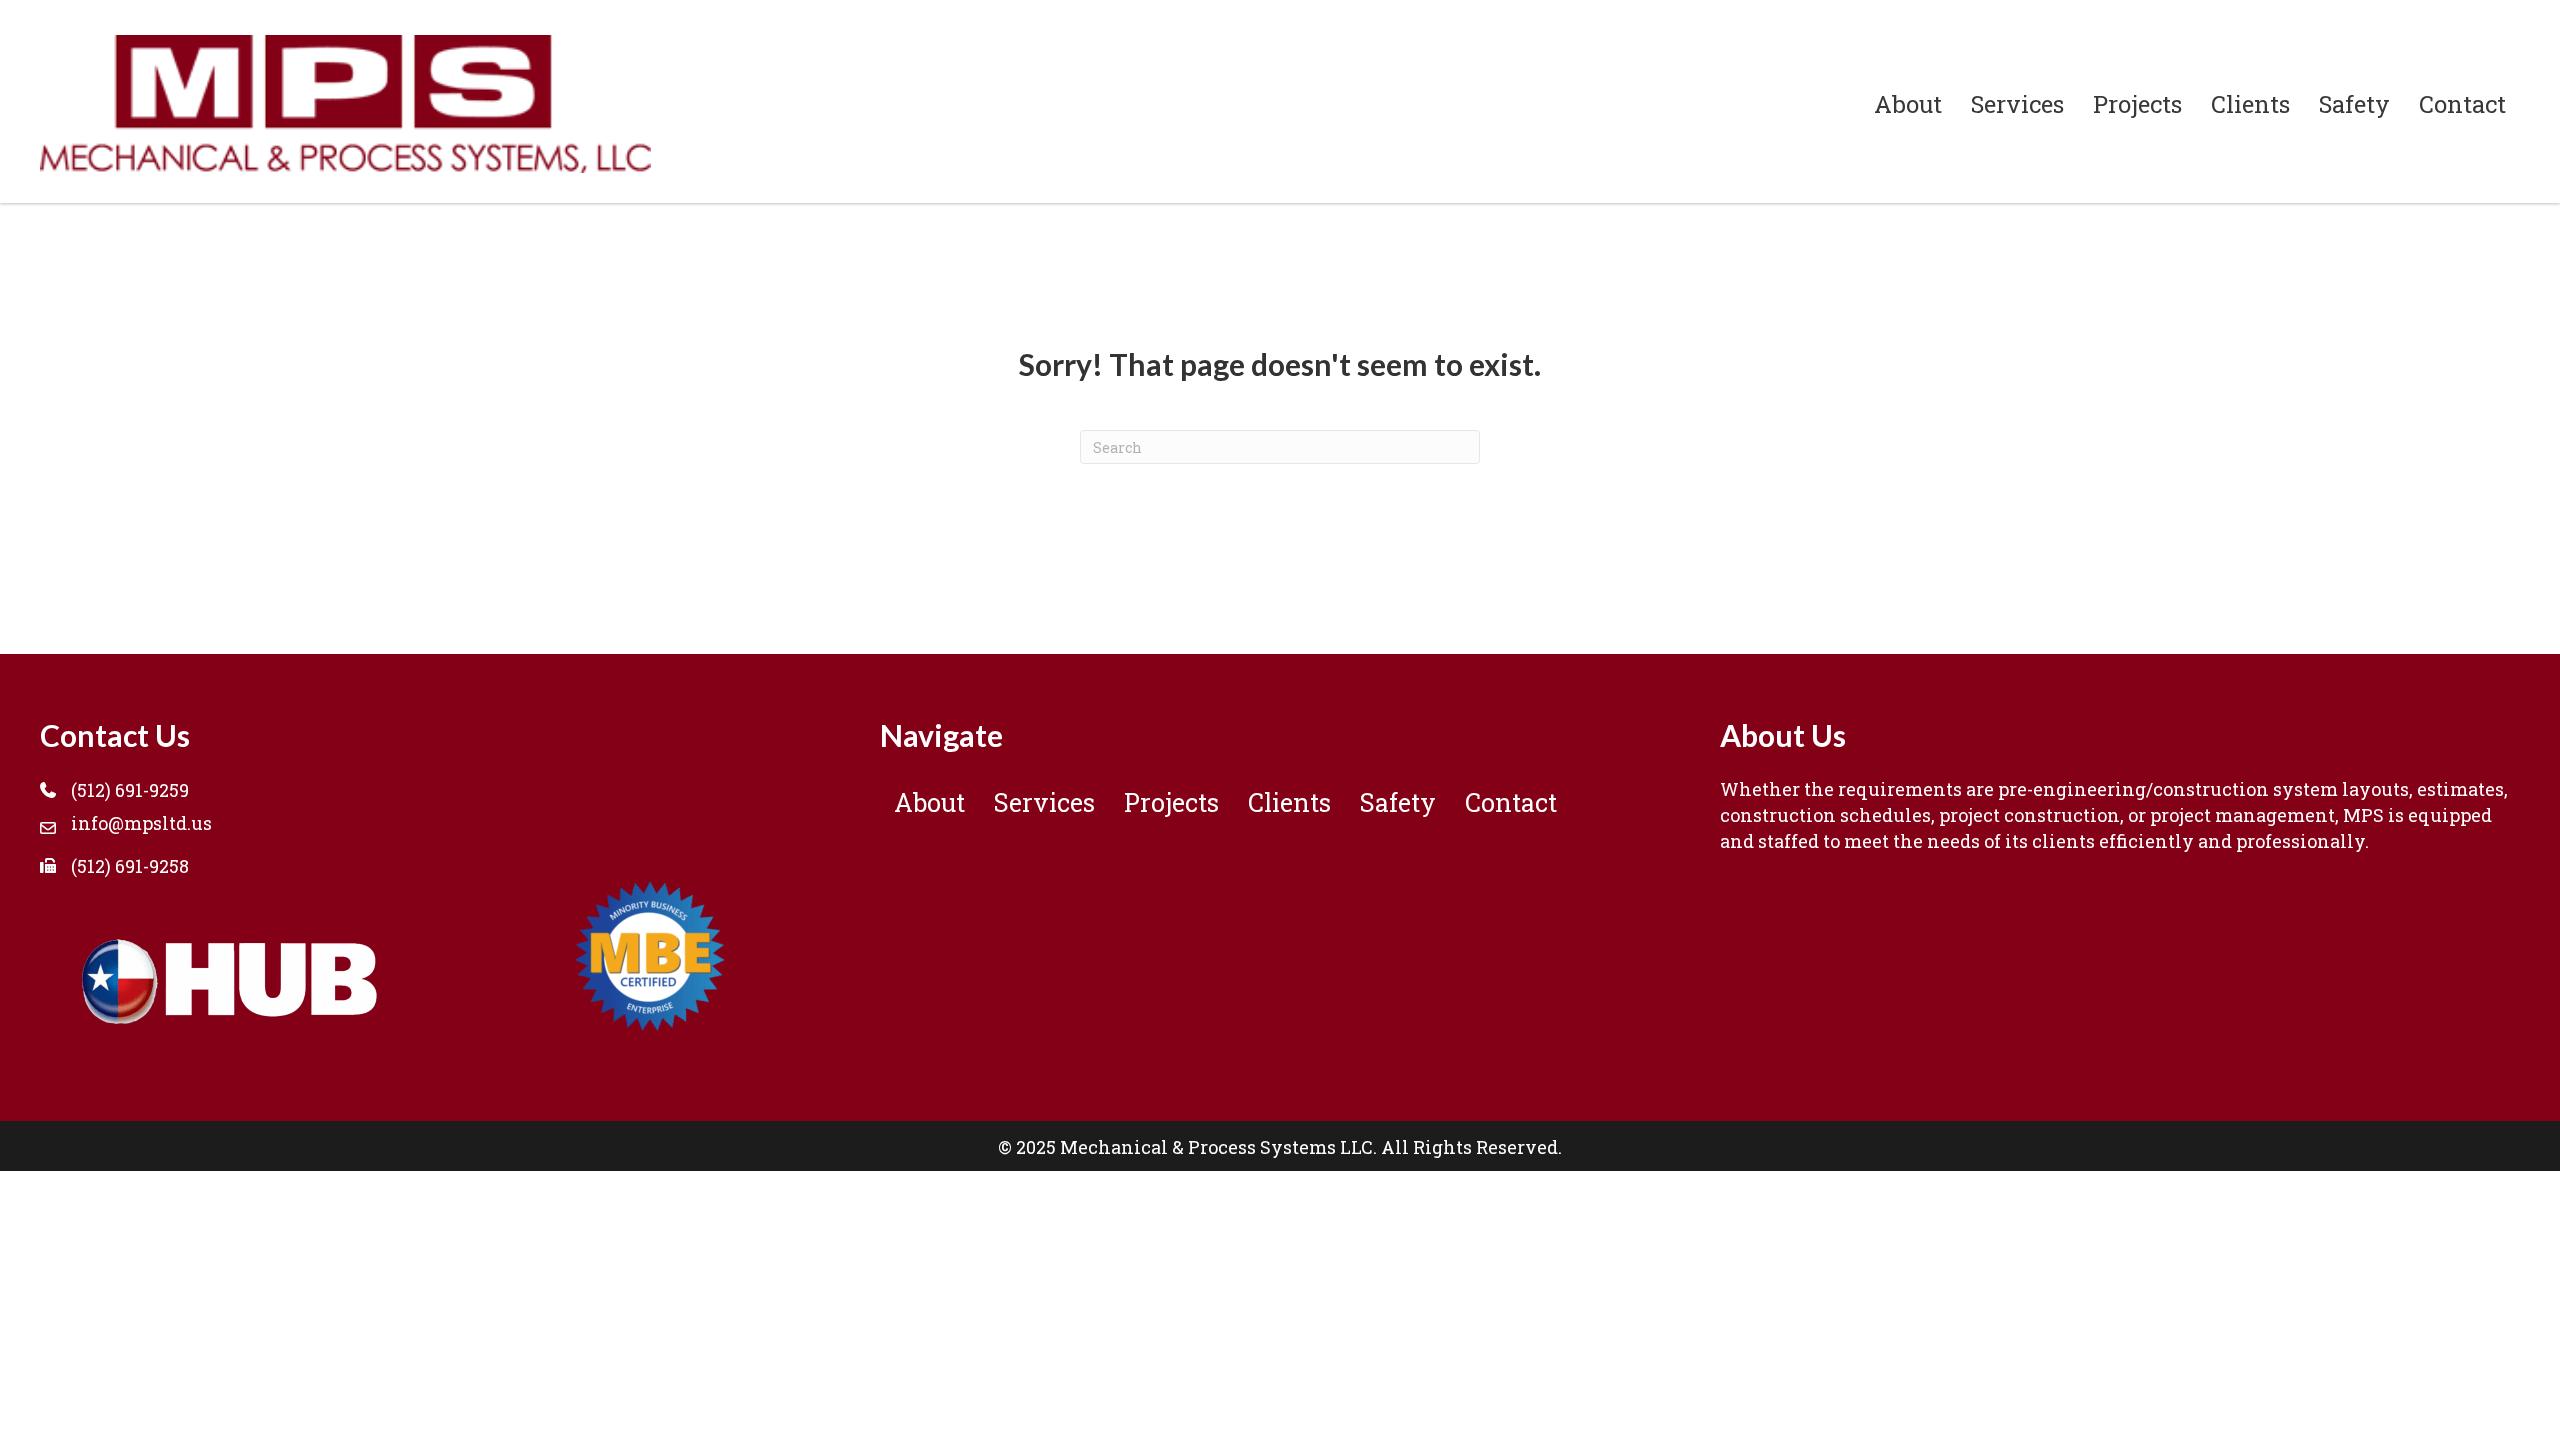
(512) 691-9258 (130, 866)
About (1908, 103)
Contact (2462, 103)
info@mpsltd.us (141, 823)
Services (2017, 103)
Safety (2354, 103)
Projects (2137, 103)
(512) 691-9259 (130, 790)
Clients (2250, 103)
